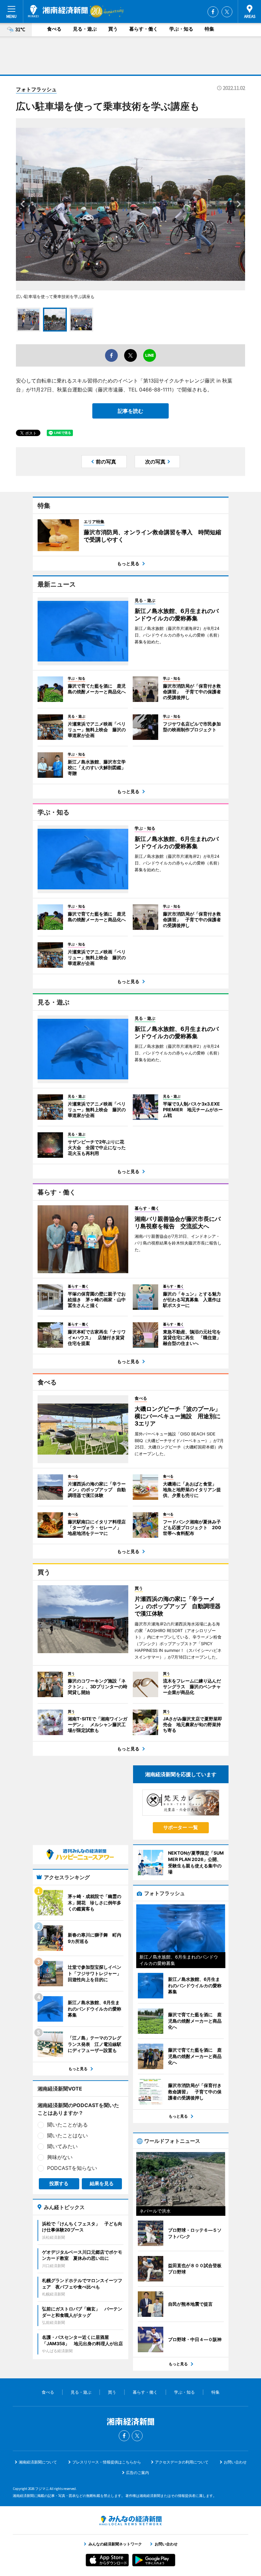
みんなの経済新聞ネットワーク (130, 2521)
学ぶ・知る (181, 29)
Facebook (213, 12)
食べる (54, 29)
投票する (59, 2183)
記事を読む (130, 411)
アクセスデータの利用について (182, 2462)
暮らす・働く (144, 29)
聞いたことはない (67, 2135)
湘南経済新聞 (58, 11)
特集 (209, 29)
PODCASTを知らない (72, 2168)
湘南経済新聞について (38, 2462)
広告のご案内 (138, 2473)
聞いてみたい (62, 2146)
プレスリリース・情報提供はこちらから (107, 2462)
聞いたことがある (67, 2125)
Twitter (227, 12)
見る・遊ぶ (85, 29)
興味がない (60, 2157)
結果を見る (102, 2183)
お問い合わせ (235, 2462)
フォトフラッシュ (36, 89)
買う (113, 29)
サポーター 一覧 (181, 1827)
